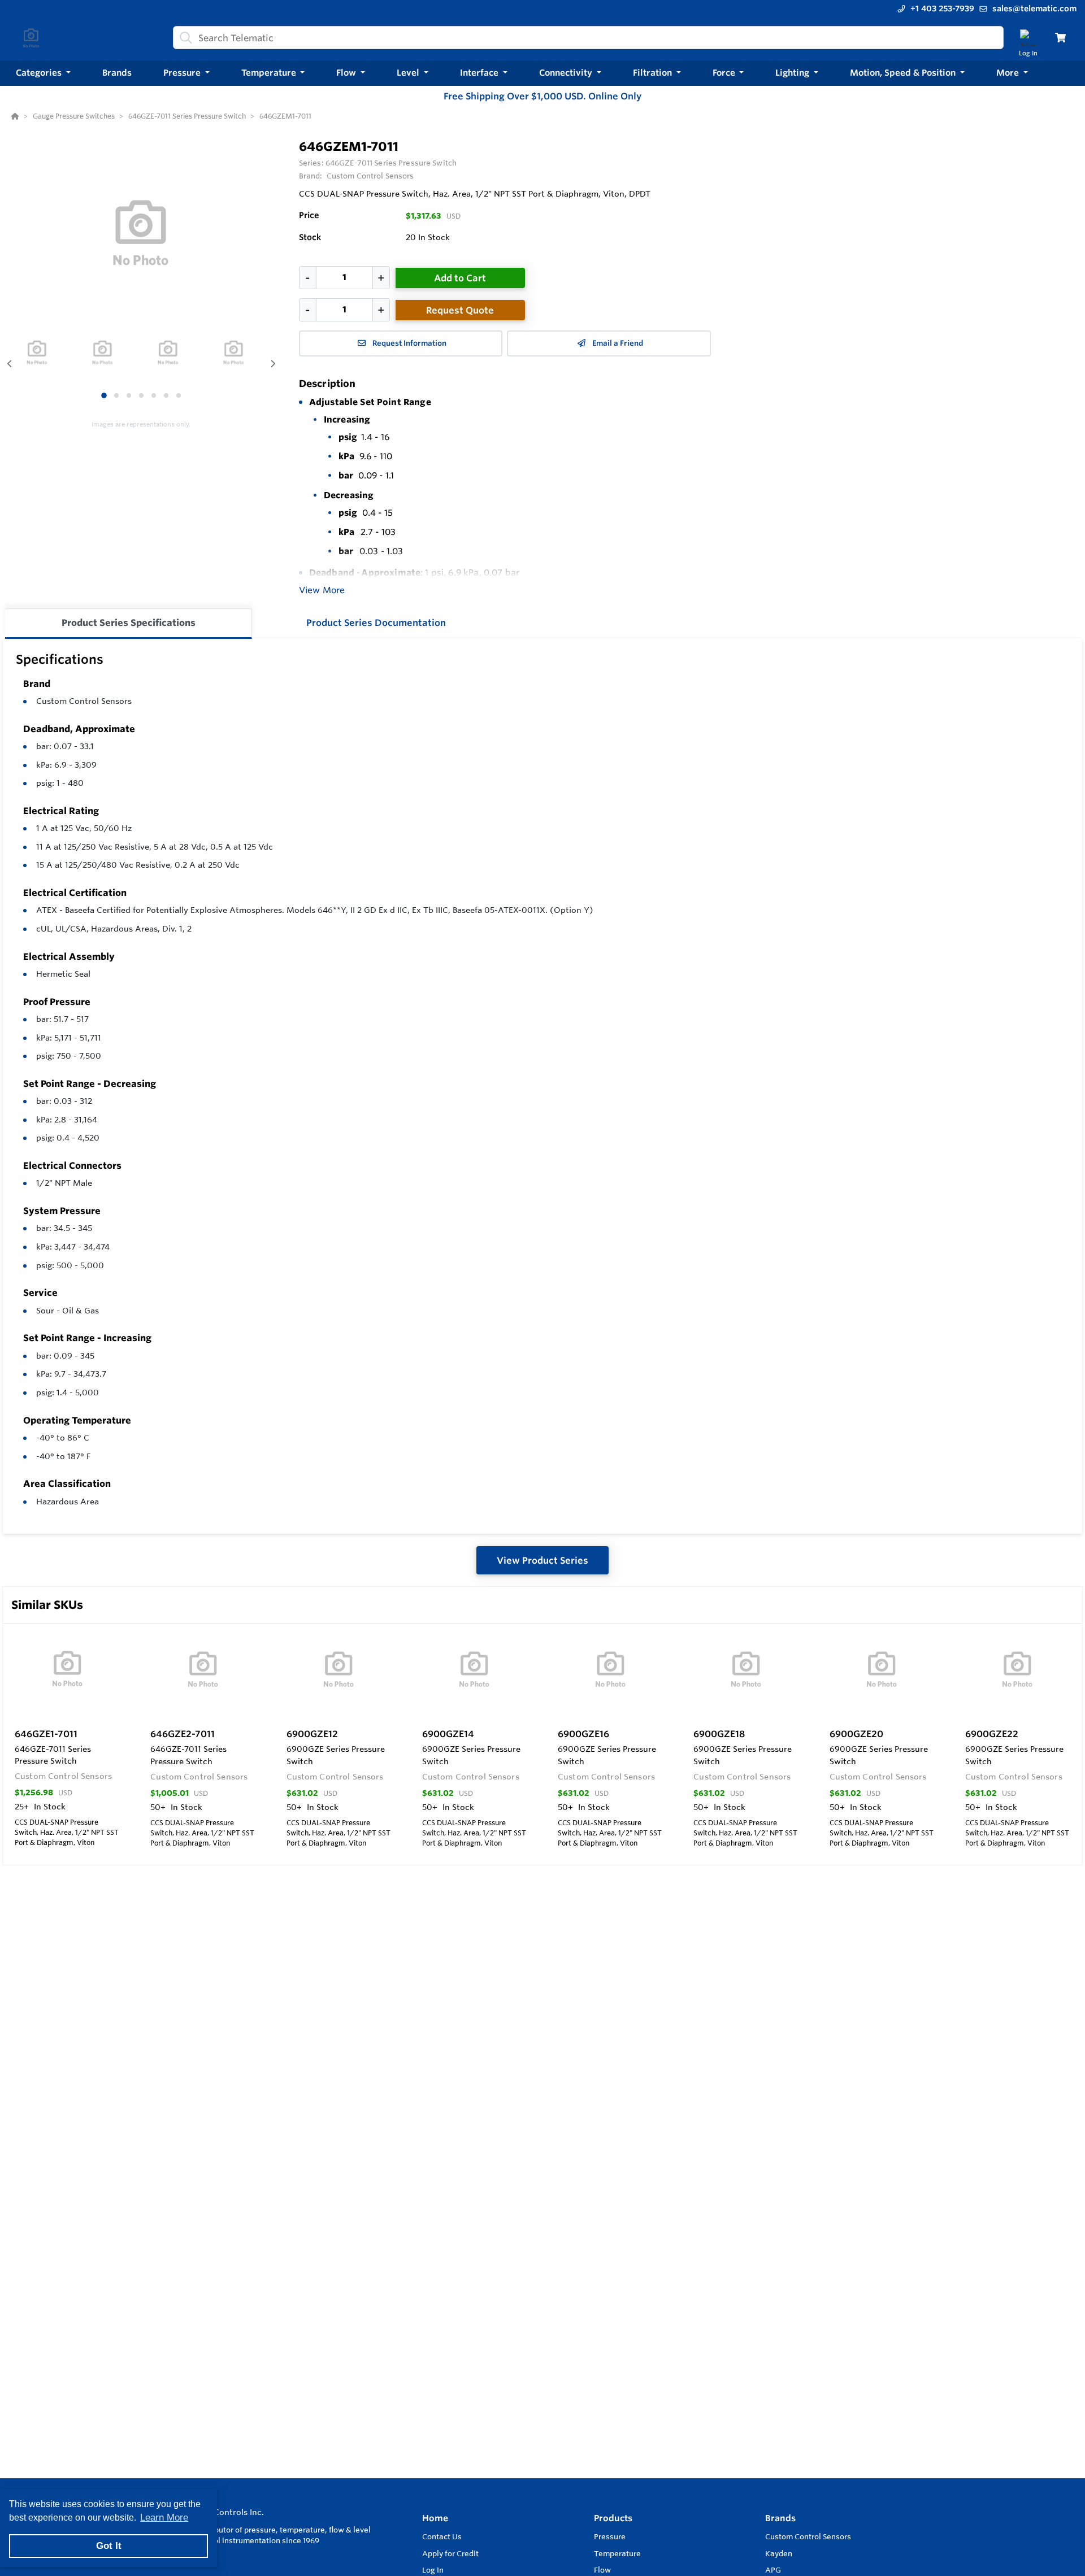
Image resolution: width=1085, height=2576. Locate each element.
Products (613, 2518)
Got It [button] (109, 2546)
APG (773, 2570)
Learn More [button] (164, 2518)
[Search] (184, 38)
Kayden (779, 2553)
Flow (602, 2570)
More (1009, 73)
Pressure (610, 2536)
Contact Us (442, 2536)
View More (322, 590)
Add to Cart (460, 278)
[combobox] (588, 38)
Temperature (617, 2553)
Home (435, 2518)
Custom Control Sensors (84, 701)
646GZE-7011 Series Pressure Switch (391, 163)
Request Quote (460, 310)
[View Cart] (1060, 38)
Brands (780, 2518)
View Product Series (542, 1560)
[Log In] (1028, 38)
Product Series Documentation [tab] (376, 623)
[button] (43, 73)
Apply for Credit (450, 2553)
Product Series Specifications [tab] (129, 623)
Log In (433, 2570)
